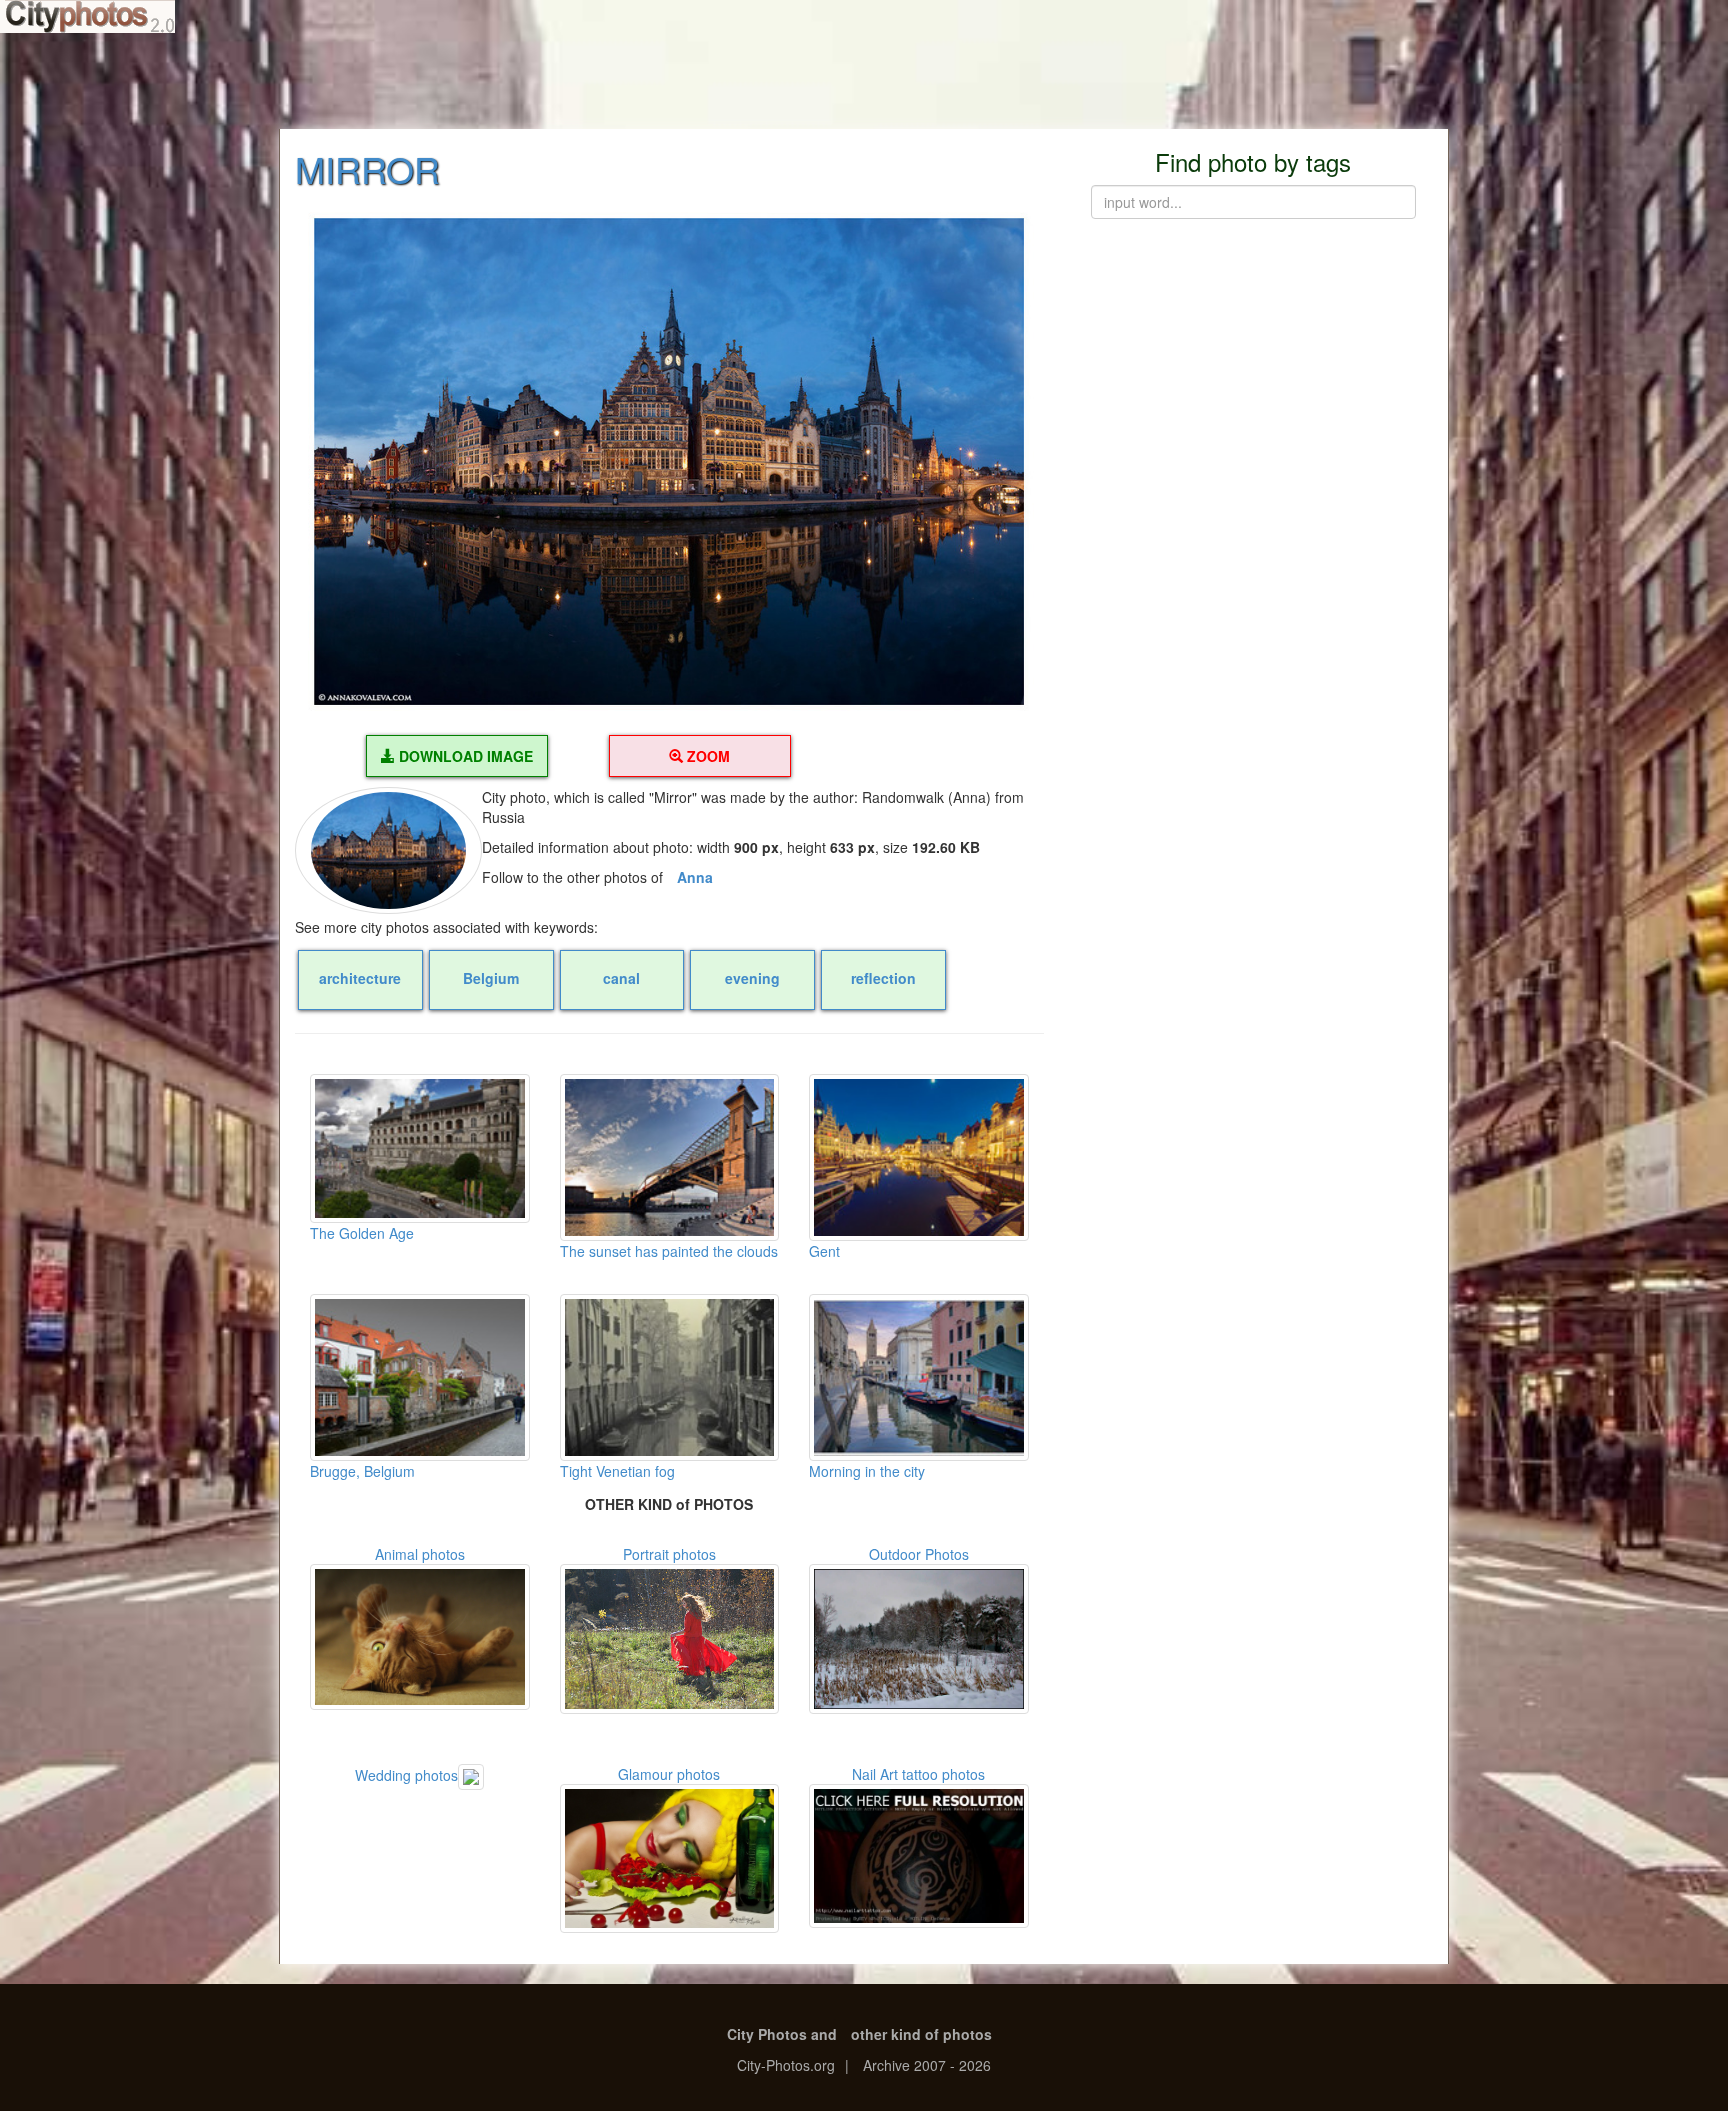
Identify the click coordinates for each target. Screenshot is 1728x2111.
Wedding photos (406, 1775)
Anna (695, 877)
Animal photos (420, 1554)
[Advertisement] (864, 80)
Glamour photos (669, 1774)
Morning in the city (867, 1471)
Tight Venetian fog (617, 1471)
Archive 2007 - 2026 (927, 2065)
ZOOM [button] (706, 756)
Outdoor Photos (919, 1554)
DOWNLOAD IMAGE (464, 756)
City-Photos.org (786, 2065)
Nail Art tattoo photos (918, 1774)
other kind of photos (921, 2034)
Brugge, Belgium (362, 1471)
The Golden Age (362, 1233)
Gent (824, 1251)
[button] (669, 462)
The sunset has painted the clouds (669, 1251)
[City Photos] (87, 16)
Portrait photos (669, 1554)
